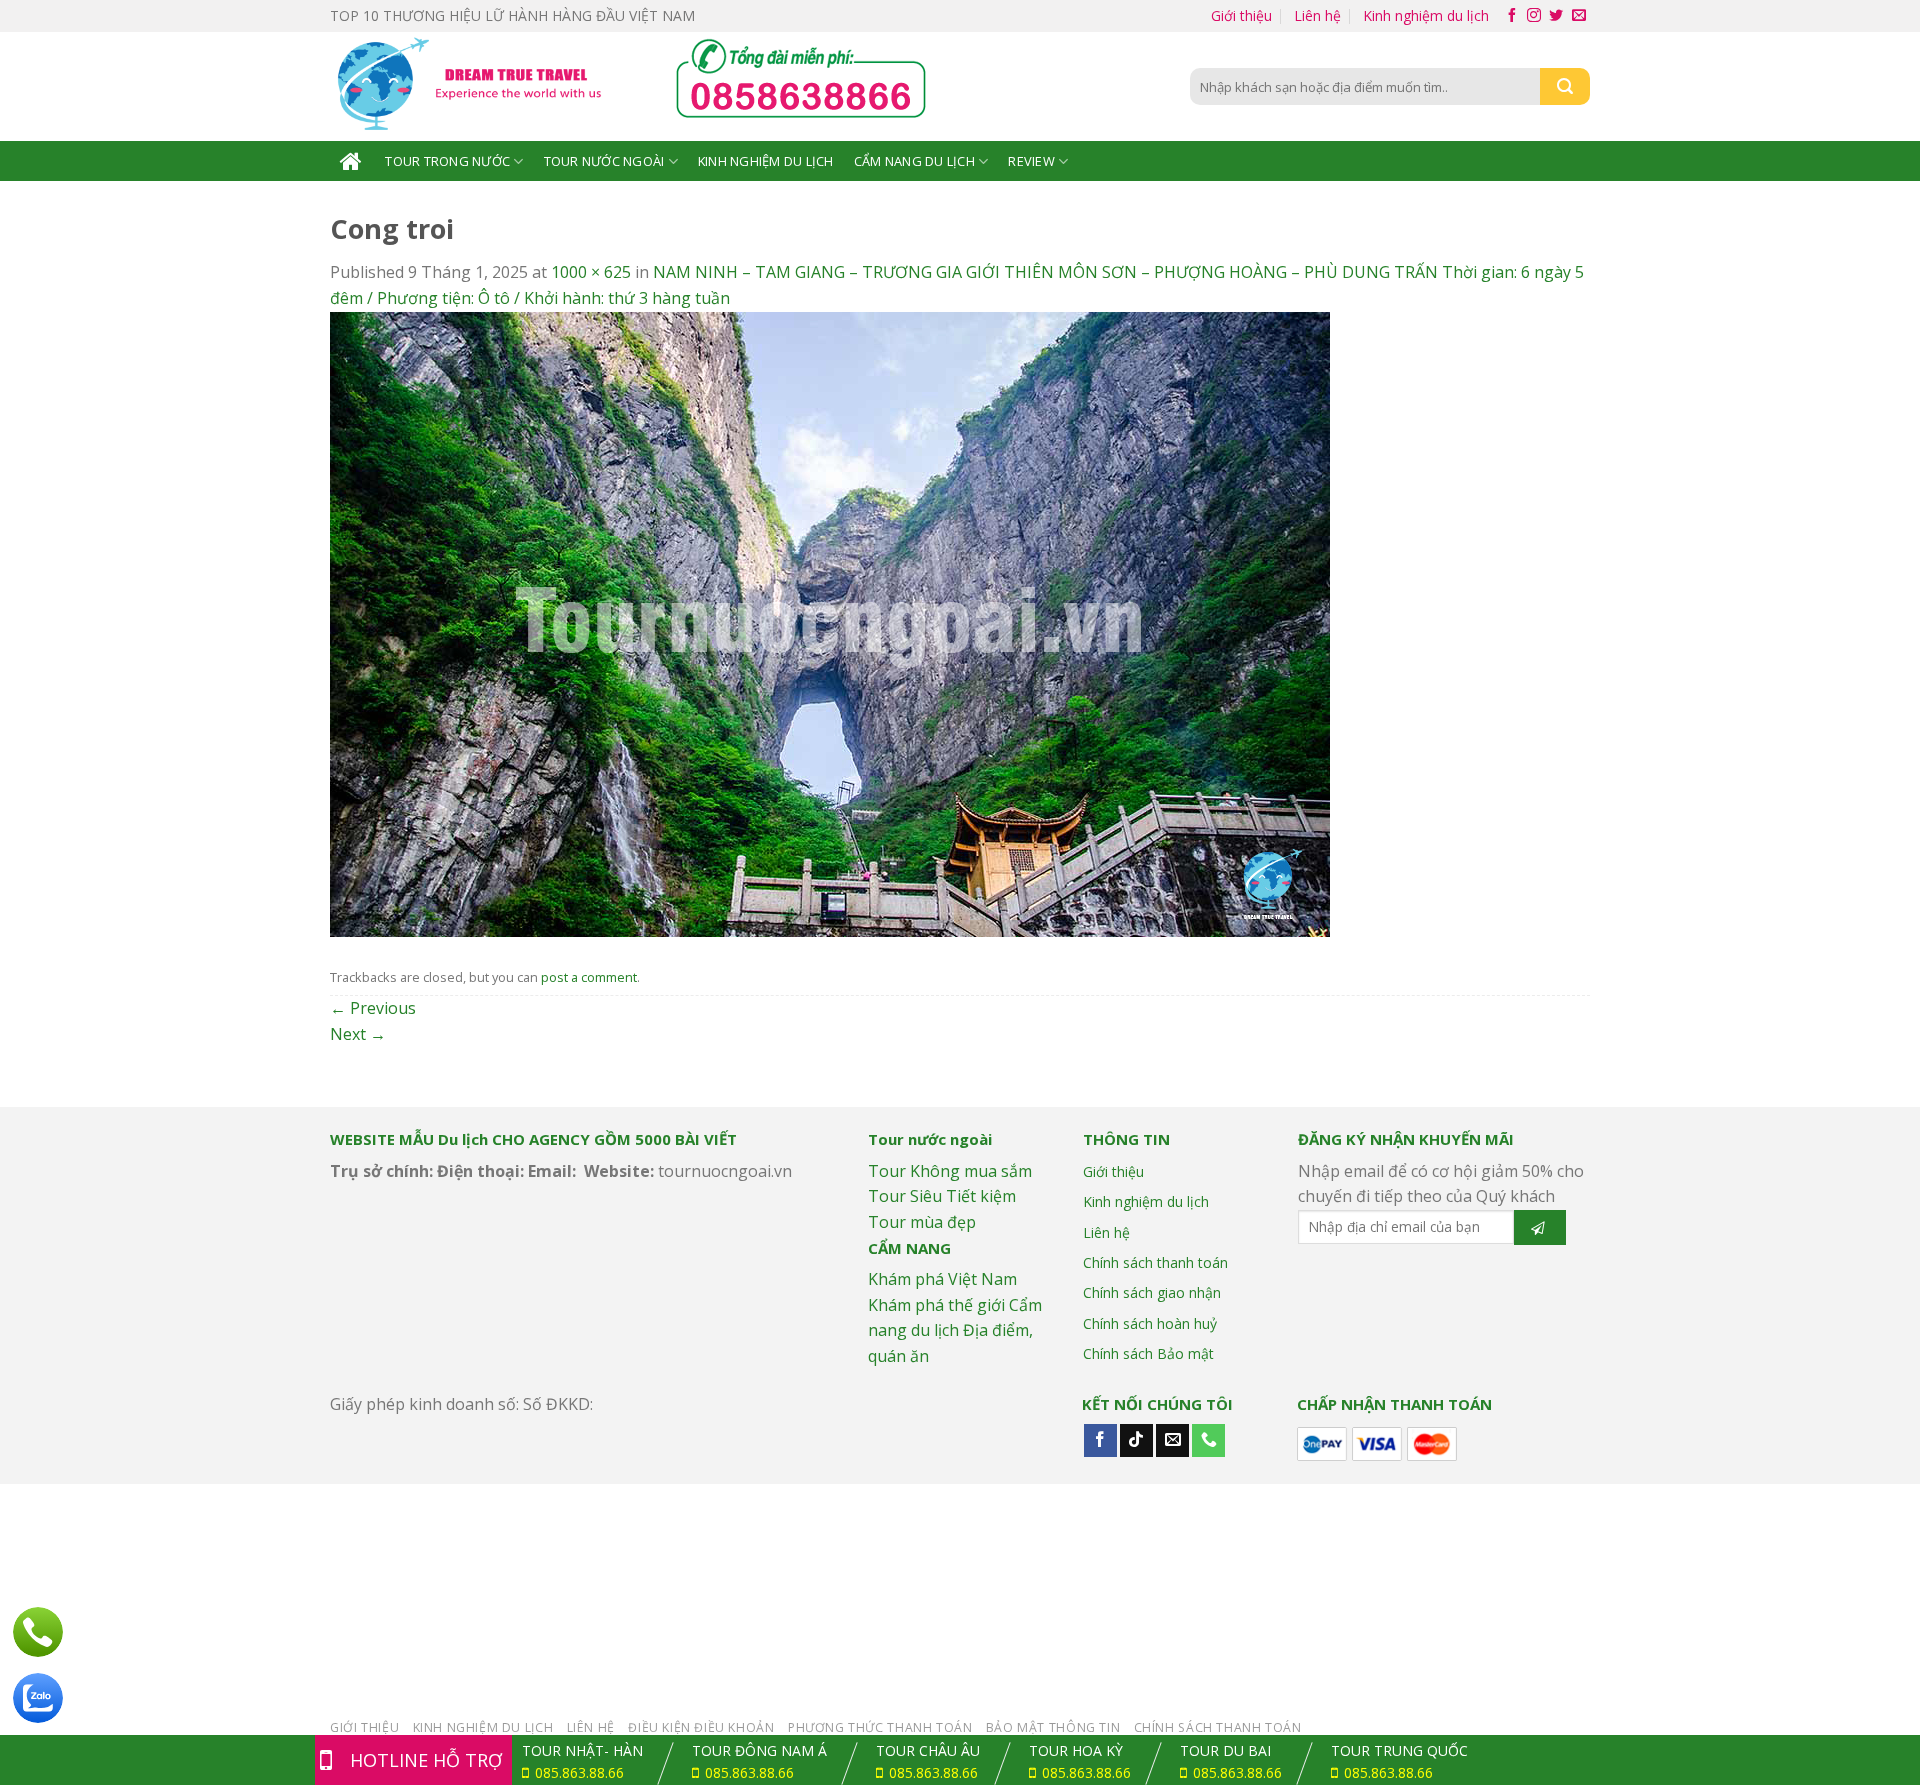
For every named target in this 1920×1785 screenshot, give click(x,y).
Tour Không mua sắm (950, 1171)
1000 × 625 (591, 272)
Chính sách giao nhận (1152, 1292)
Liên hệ (1317, 15)
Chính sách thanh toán (1155, 1262)
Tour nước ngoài (604, 161)
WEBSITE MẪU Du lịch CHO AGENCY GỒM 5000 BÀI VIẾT (533, 1139)
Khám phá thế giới (936, 1305)
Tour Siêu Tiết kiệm (942, 1196)
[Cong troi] (830, 622)
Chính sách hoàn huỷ (1150, 1323)
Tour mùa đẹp (922, 1222)
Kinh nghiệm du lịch (1426, 15)
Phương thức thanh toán (880, 1727)
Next (358, 1034)
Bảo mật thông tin (1053, 1727)
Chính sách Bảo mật (1148, 1353)
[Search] (1565, 86)
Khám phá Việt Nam (942, 1279)
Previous (373, 1008)
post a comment (589, 977)
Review (1031, 161)
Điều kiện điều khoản (701, 1727)
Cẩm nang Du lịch (914, 161)
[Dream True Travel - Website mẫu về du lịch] (473, 86)
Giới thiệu (1241, 15)
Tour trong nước (447, 161)
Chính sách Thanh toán (1218, 1727)
